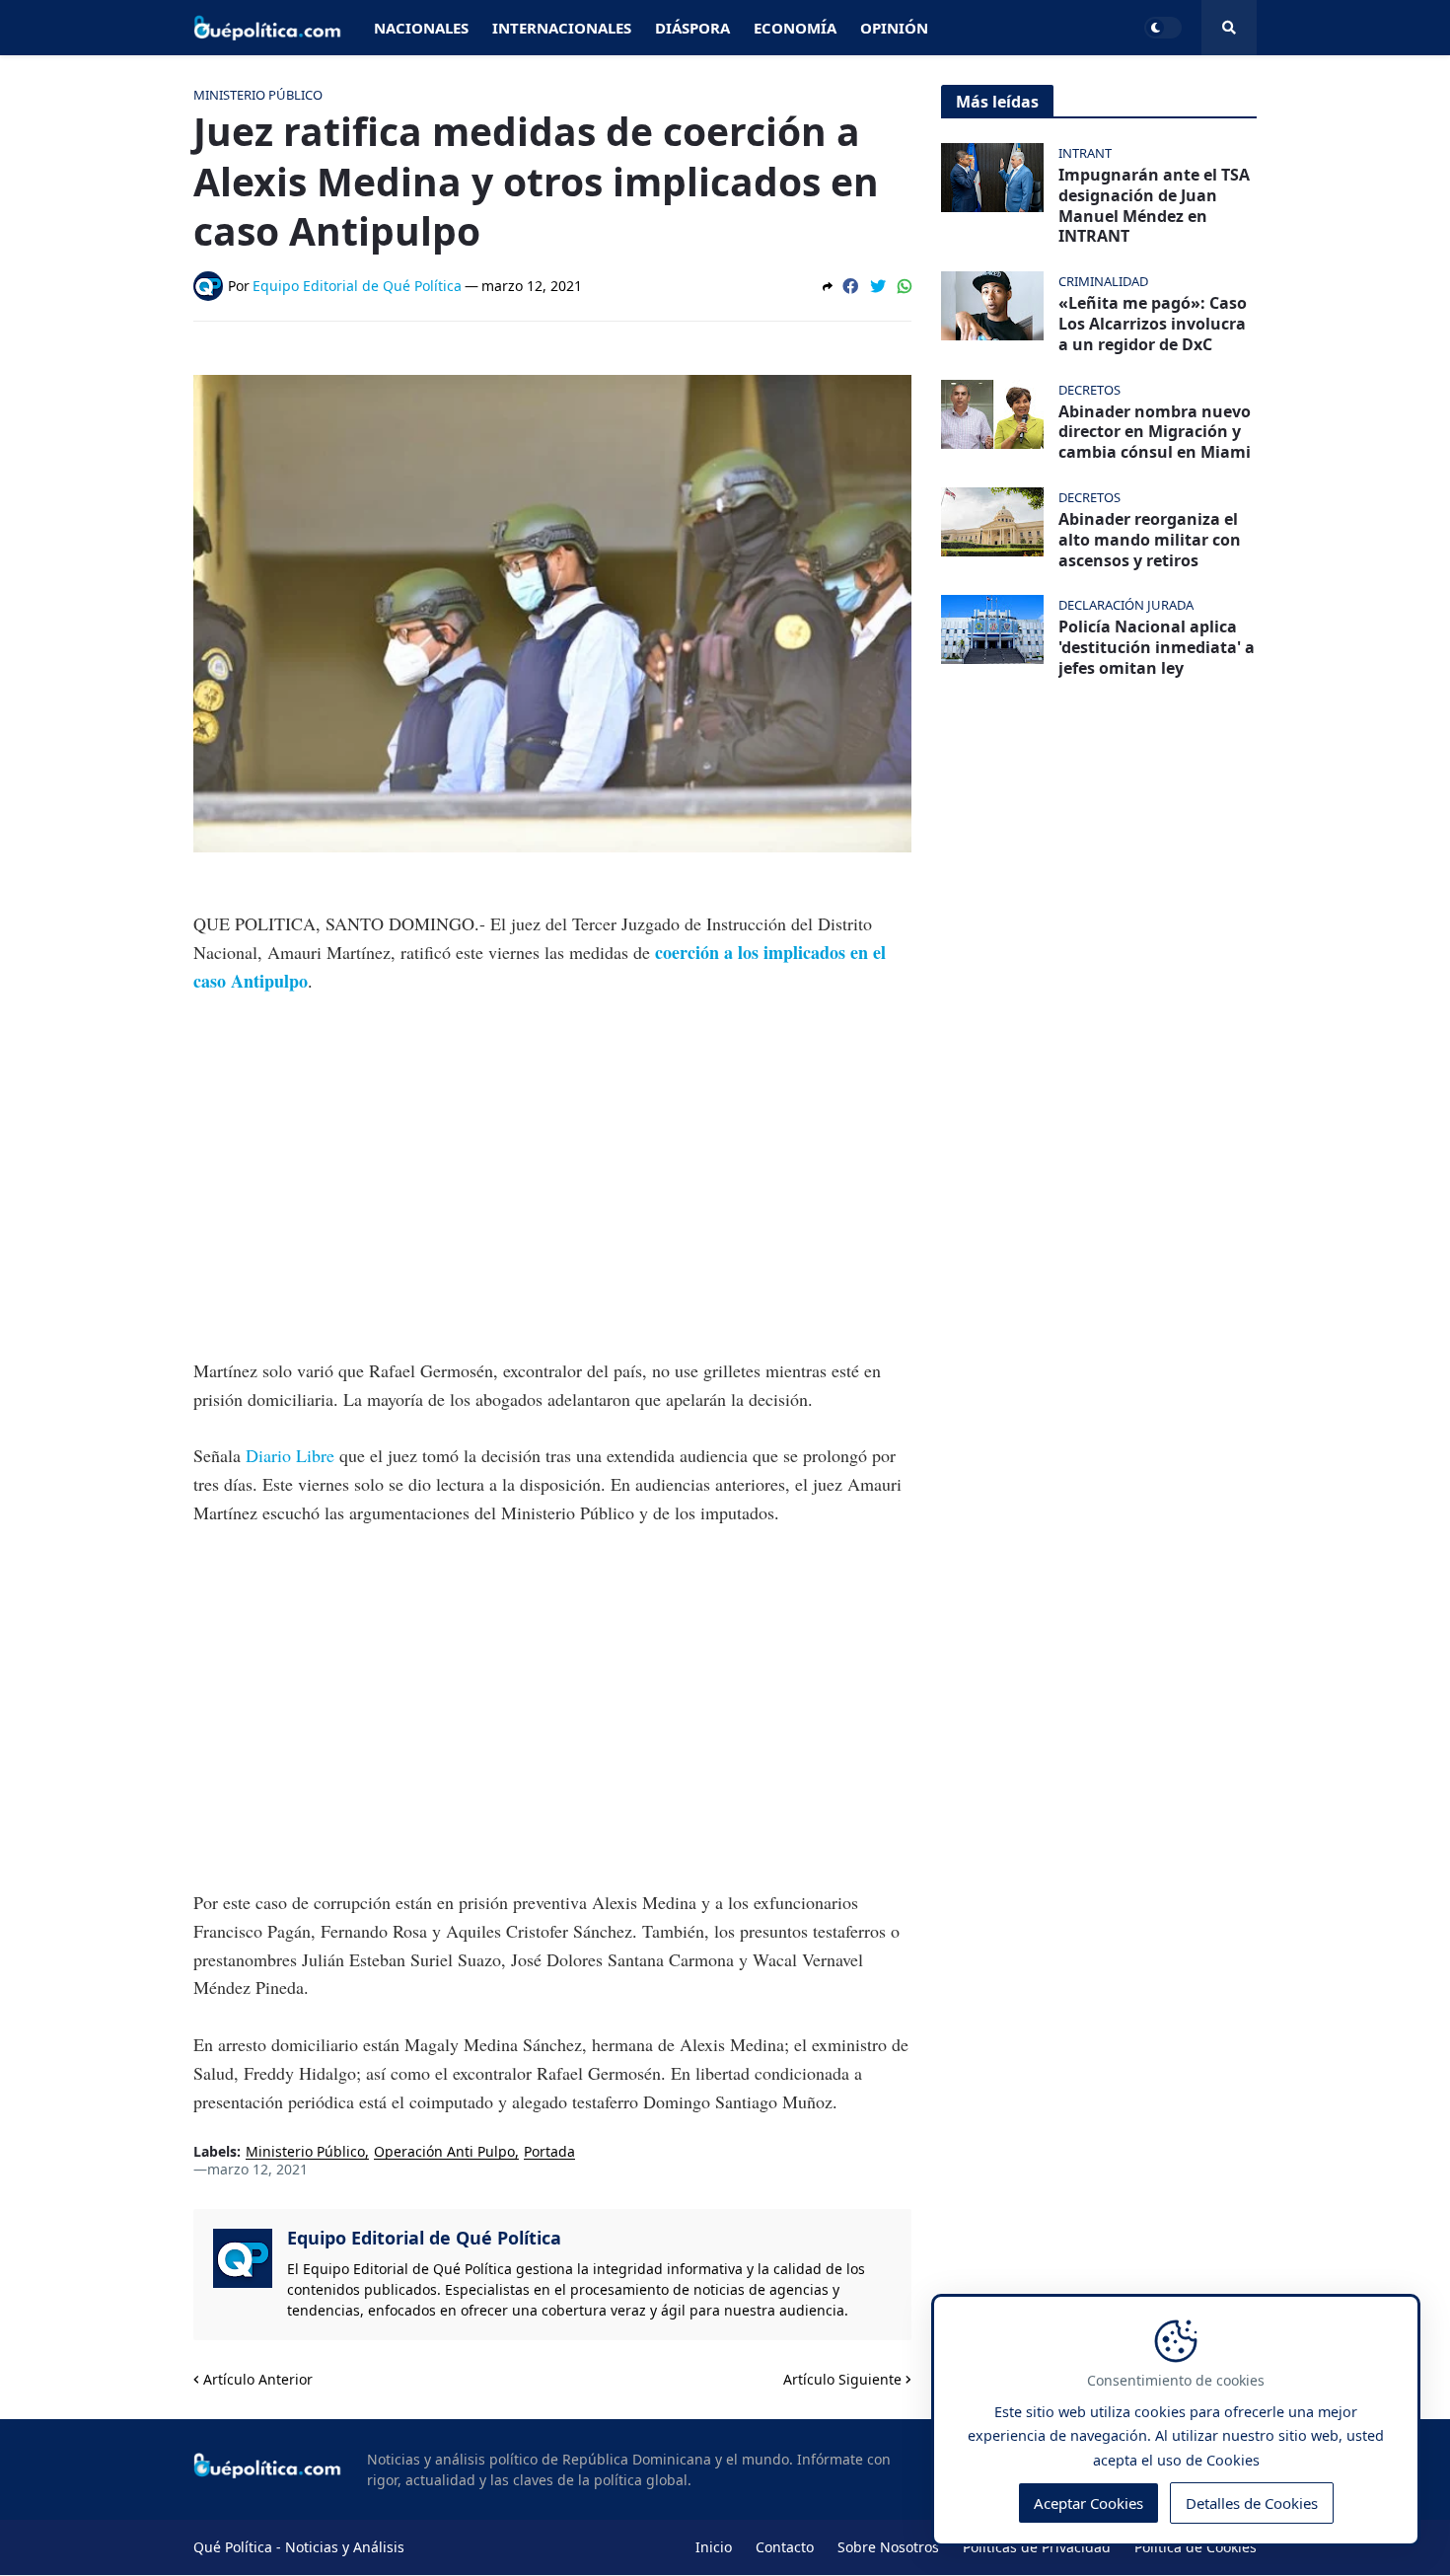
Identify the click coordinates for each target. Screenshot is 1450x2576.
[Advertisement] (552, 1161)
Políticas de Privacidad (1037, 2547)
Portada (549, 2152)
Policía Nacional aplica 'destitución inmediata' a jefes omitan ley (1157, 647)
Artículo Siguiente (842, 2379)
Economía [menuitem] (795, 28)
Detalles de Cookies (1252, 2503)
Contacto (785, 2547)
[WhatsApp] (905, 286)
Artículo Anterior (258, 2379)
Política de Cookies (1196, 2547)
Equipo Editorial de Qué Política (424, 2238)
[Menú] (1229, 28)
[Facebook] (850, 286)
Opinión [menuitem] (894, 28)
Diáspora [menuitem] (692, 28)
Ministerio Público (305, 2152)
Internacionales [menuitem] (562, 28)
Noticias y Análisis (345, 2547)
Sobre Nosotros (888, 2547)
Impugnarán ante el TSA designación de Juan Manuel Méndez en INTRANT (1154, 206)
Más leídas (997, 102)
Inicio (714, 2547)
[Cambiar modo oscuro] (1163, 28)
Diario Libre (292, 1455)
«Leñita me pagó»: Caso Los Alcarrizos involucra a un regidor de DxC (1153, 324)
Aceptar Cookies (1088, 2503)
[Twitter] (878, 286)
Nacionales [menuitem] (421, 28)
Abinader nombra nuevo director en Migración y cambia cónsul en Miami (1155, 432)
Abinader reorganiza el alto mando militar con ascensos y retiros (1150, 540)
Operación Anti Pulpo (444, 2152)
